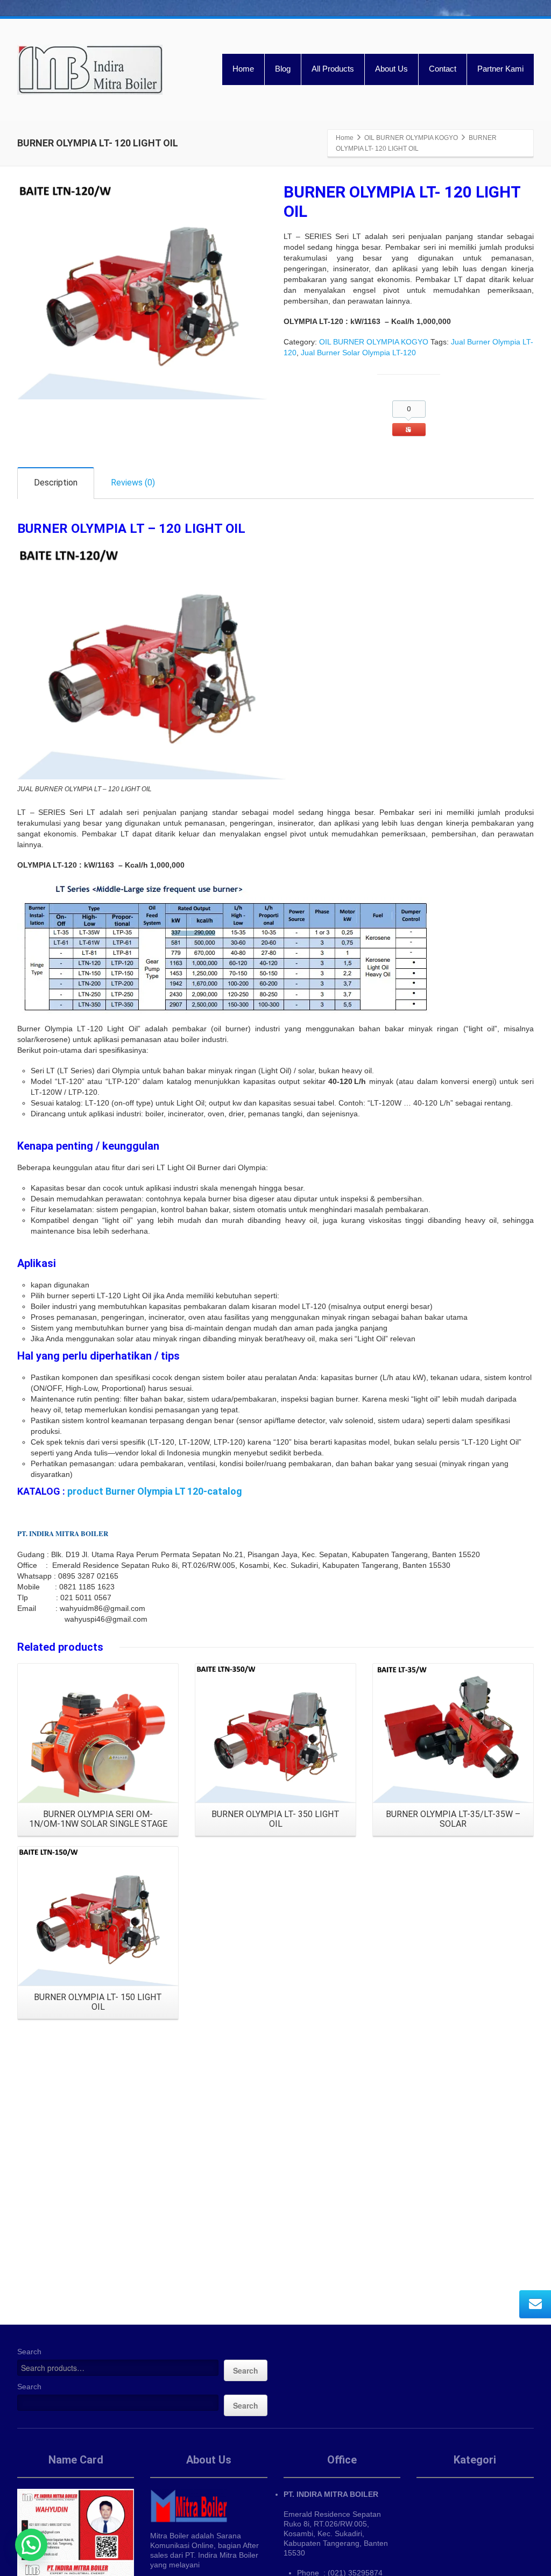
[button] (31, 2545)
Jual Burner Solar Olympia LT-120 (358, 353)
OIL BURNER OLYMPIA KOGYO (374, 342)
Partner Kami (500, 69)
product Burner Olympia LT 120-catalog (155, 1491)
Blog (283, 69)
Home (243, 69)
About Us (391, 69)
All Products (333, 69)
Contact (443, 69)
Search (29, 2352)
